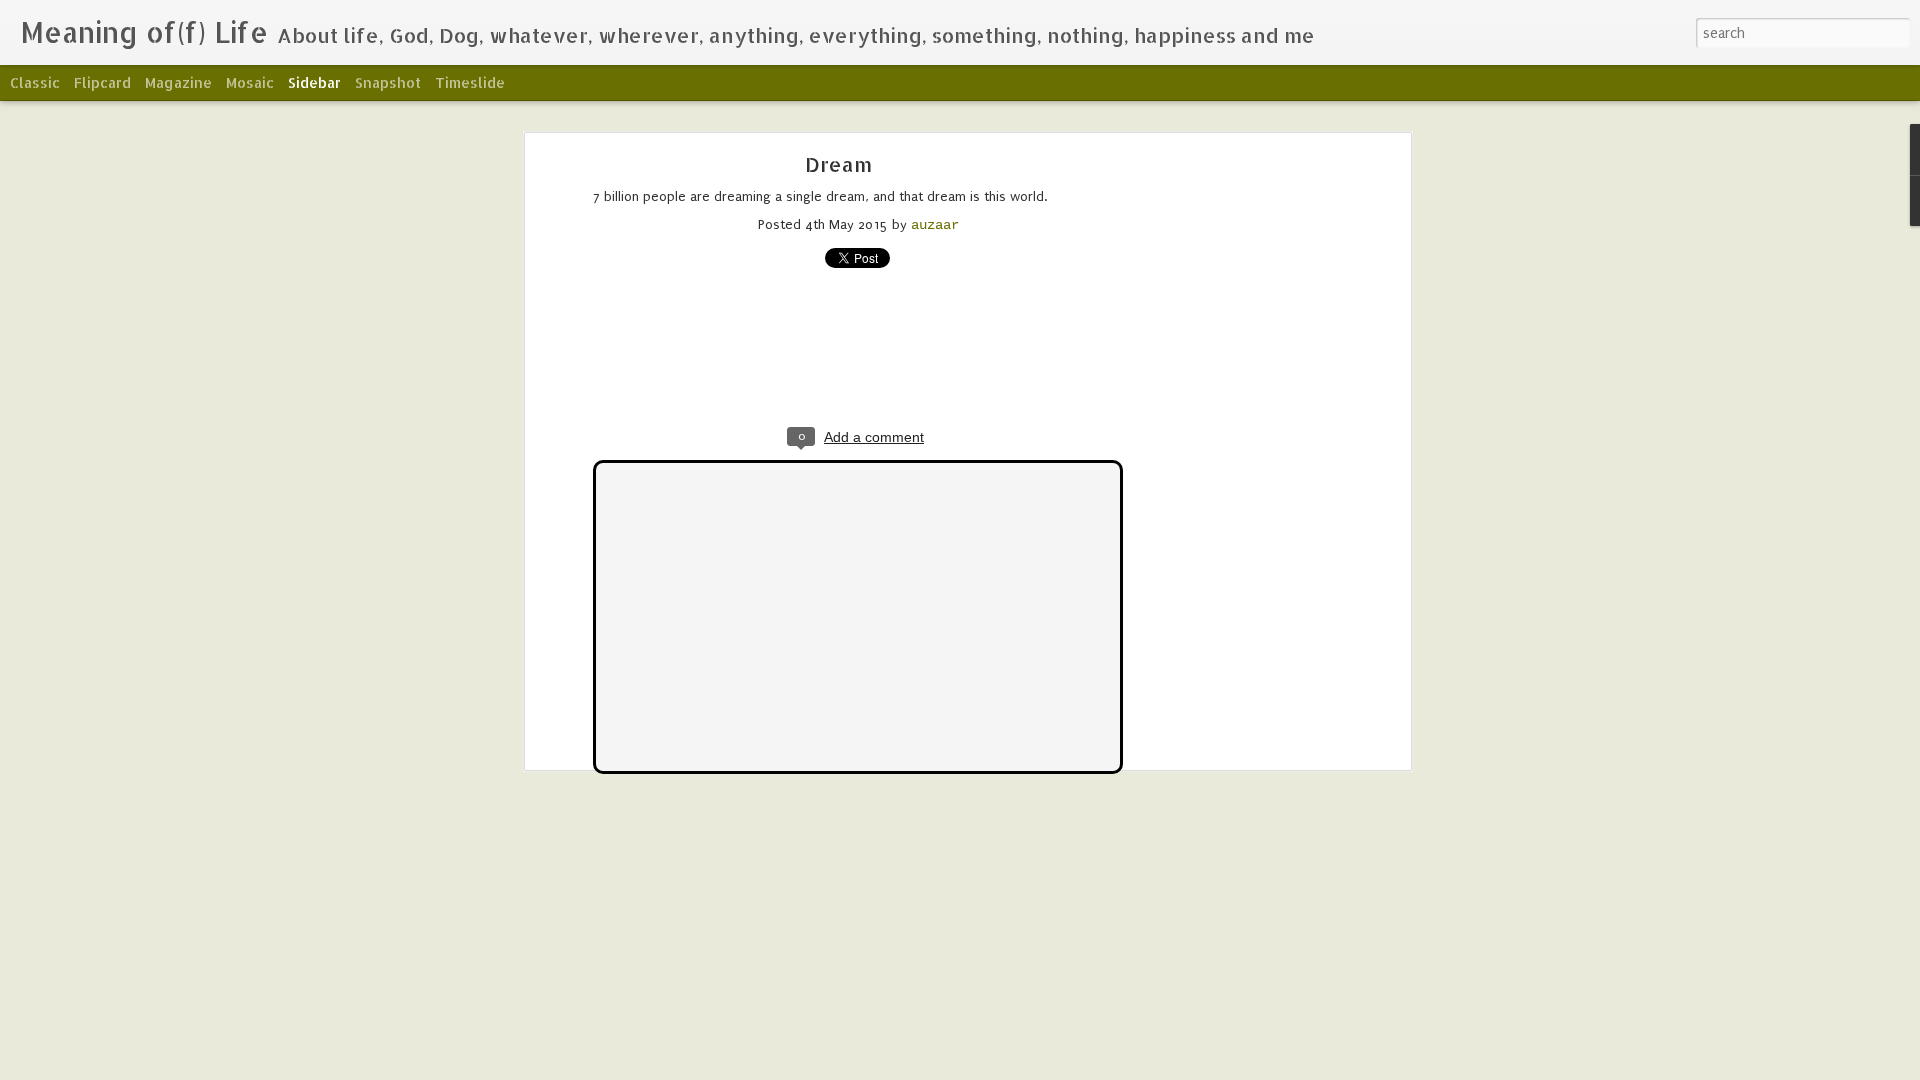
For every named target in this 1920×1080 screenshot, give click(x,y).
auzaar (935, 225)
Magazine (178, 82)
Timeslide (470, 82)
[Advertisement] (1233, 476)
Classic (35, 82)
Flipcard (102, 82)
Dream (838, 164)
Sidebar (314, 82)
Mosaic (250, 82)
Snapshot (388, 82)
